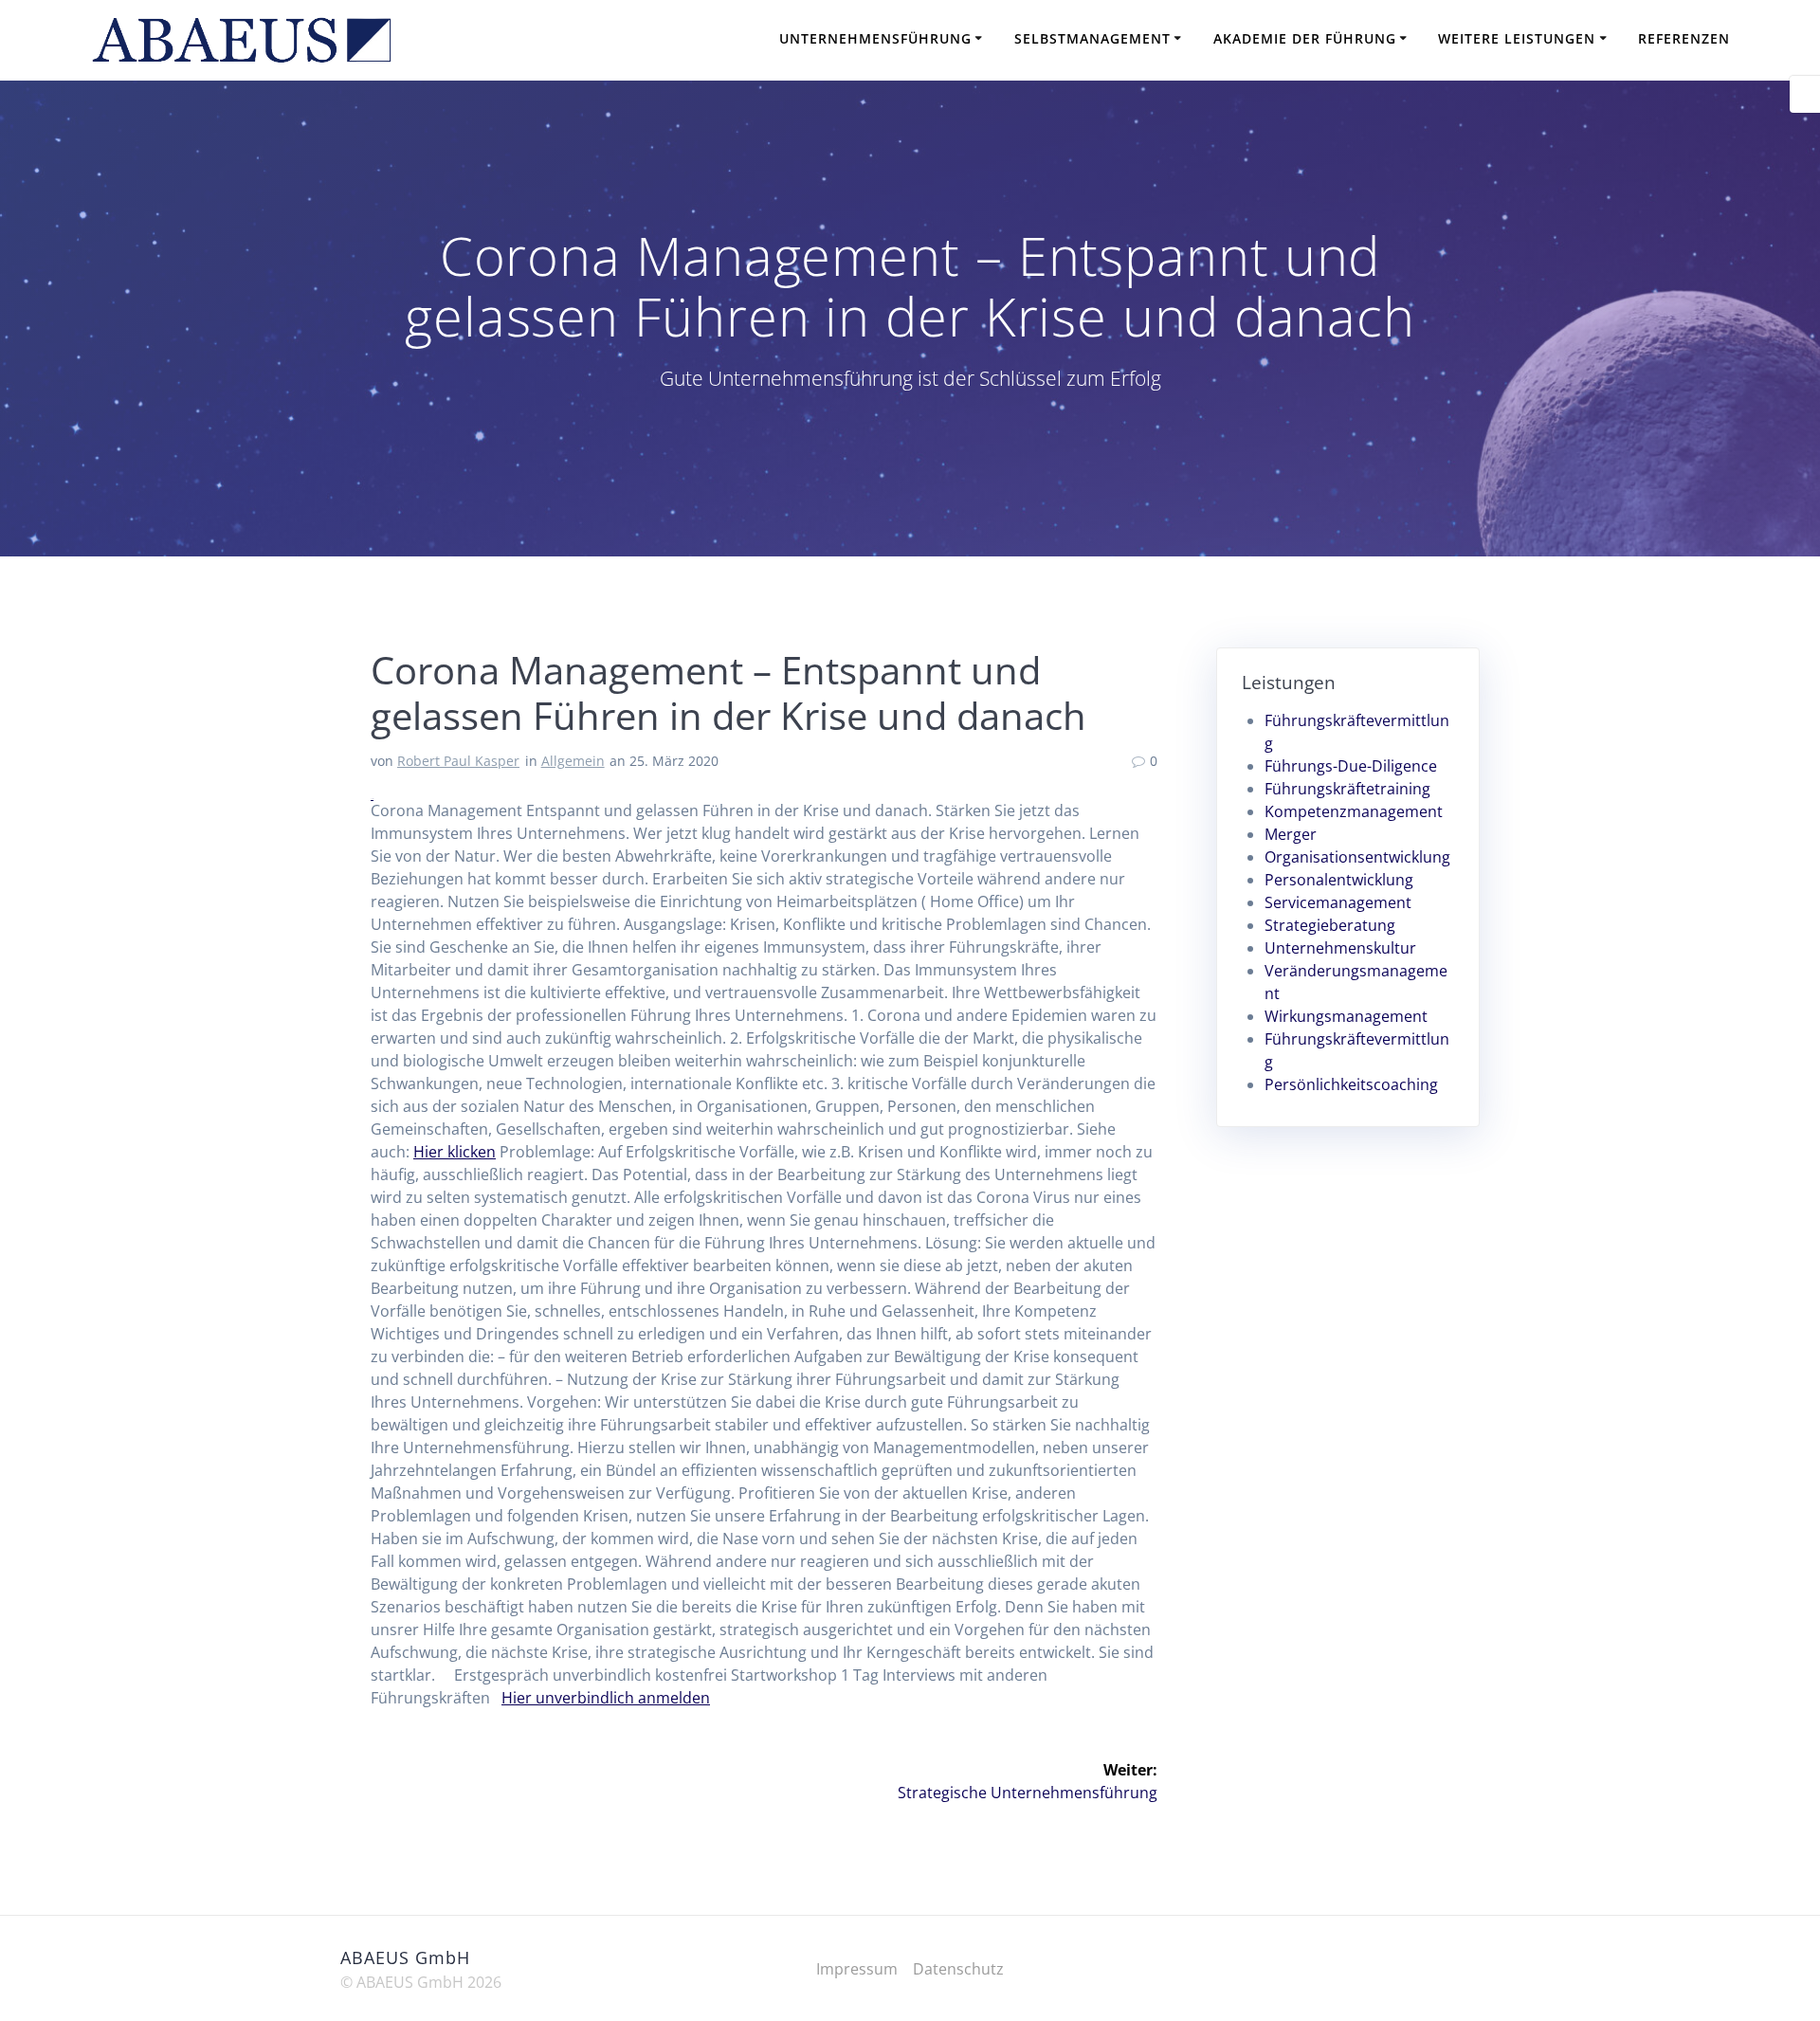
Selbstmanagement (1092, 38)
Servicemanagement (1338, 902)
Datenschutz (958, 1969)
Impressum (857, 1969)
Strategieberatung (1330, 925)
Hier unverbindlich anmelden (606, 1698)
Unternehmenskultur (1340, 948)
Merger (1291, 834)
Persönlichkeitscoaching (1351, 1084)
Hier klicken (455, 1152)
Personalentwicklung (1339, 880)
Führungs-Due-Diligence (1351, 766)
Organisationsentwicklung (1357, 857)
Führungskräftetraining (1347, 789)
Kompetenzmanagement (1354, 811)
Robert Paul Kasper (458, 761)
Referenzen (1684, 38)
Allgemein (573, 761)
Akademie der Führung (1305, 38)
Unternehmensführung (875, 38)
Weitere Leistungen (1517, 38)
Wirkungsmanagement (1346, 1016)
